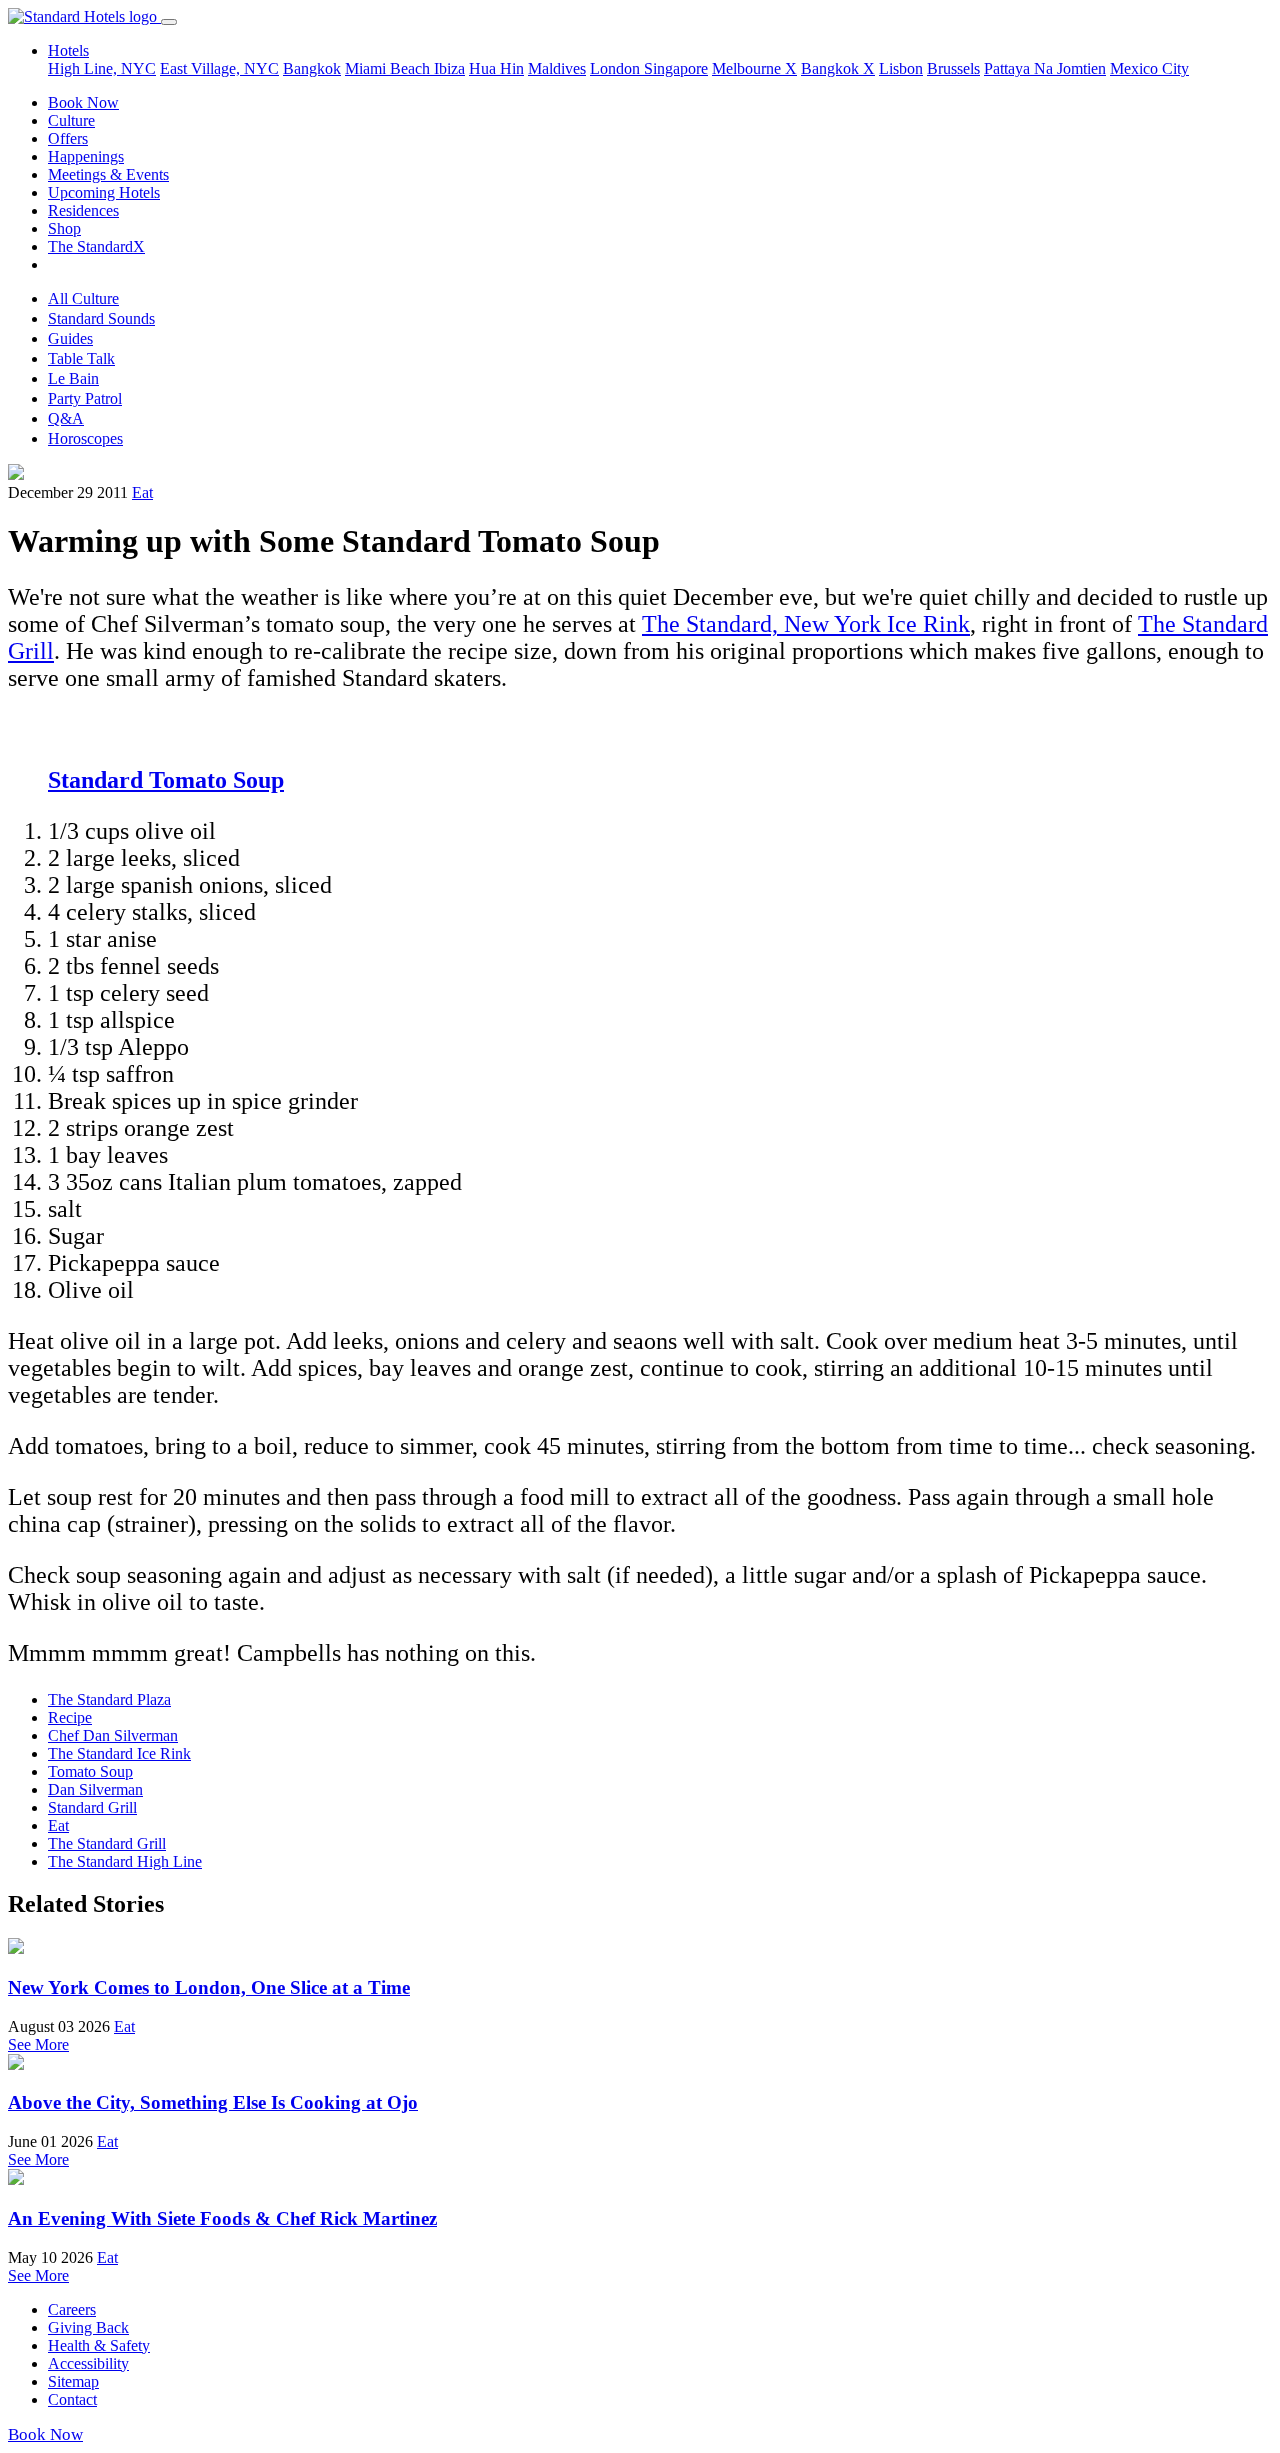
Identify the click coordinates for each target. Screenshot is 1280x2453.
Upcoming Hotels (104, 192)
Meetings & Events (108, 174)
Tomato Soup (90, 1771)
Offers (68, 138)
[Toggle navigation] (169, 22)
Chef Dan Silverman (113, 1735)
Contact (72, 2399)
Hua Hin (496, 68)
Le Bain (73, 378)
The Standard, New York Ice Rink (806, 624)
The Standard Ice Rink (119, 1753)
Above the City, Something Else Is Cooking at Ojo (213, 2102)
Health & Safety (99, 2345)
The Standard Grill (107, 1843)
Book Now (83, 102)
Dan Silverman (95, 1789)
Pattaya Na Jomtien (1045, 68)
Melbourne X (754, 68)
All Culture (83, 298)
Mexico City (1149, 68)
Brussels (953, 68)
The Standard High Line (125, 1861)
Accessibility (88, 2363)
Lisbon (901, 68)
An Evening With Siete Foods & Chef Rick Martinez (222, 2218)
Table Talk (81, 358)
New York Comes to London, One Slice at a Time (209, 1987)
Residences (83, 210)
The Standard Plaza (109, 1699)
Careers (72, 2309)
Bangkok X (838, 68)
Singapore (676, 68)
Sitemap (73, 2381)
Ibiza (449, 68)
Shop (64, 228)
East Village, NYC (219, 68)
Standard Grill (92, 1807)
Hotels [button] (68, 50)
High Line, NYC (102, 68)
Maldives (557, 68)
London (617, 68)
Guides (70, 338)
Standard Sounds (101, 318)
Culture (71, 120)
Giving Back (88, 2327)
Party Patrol (85, 398)
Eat (142, 492)
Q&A (66, 418)
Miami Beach (389, 68)
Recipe (70, 1717)
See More (38, 2044)
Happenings (86, 156)
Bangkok (312, 68)
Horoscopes (85, 438)
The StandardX (96, 246)
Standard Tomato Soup (166, 780)
